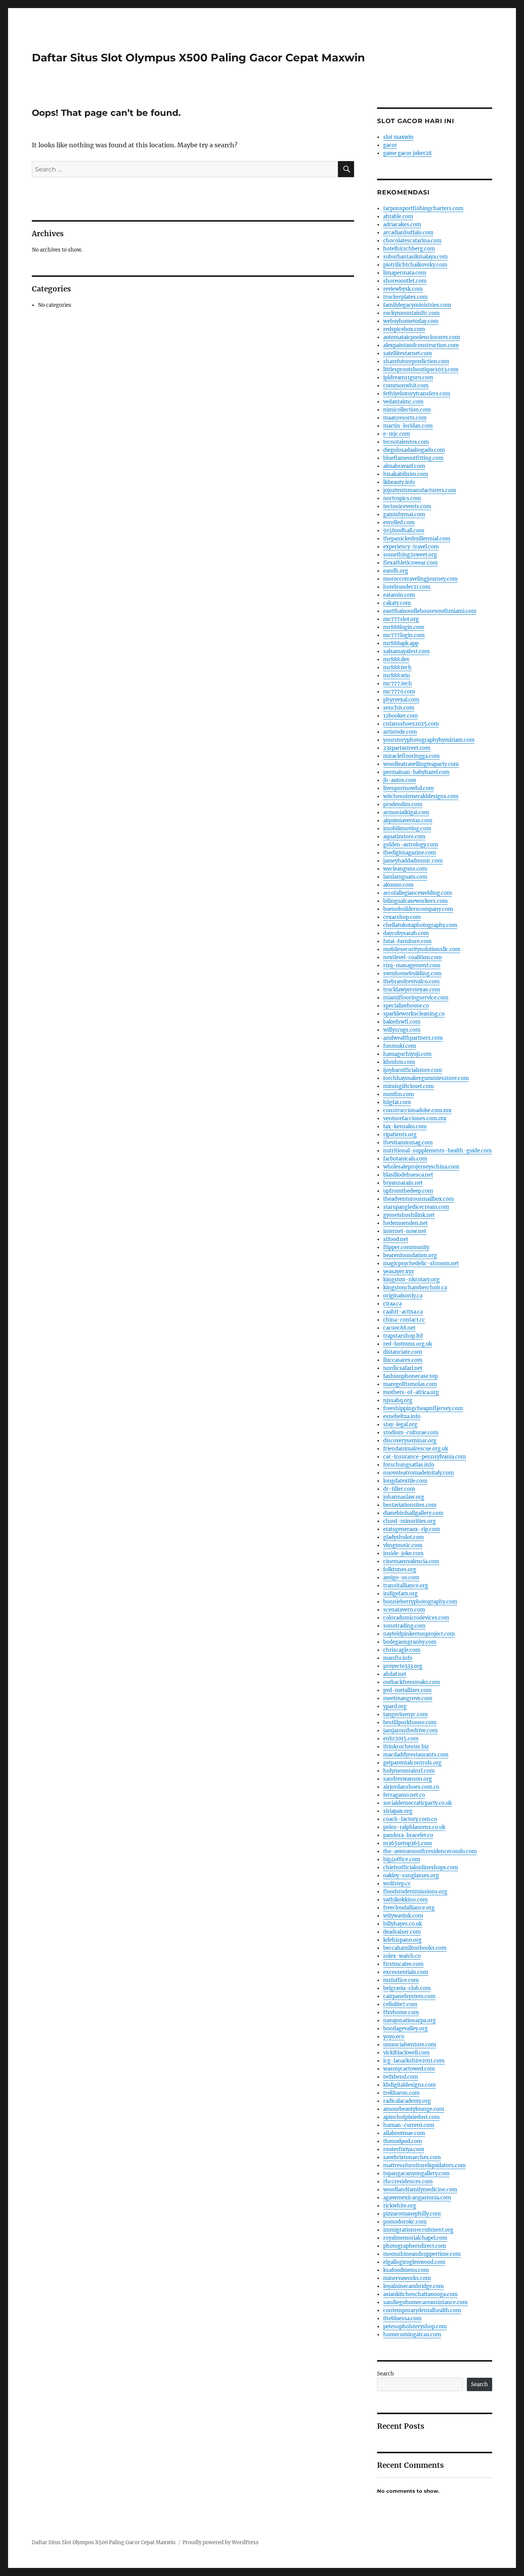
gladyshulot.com (404, 1537)
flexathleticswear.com (410, 563)
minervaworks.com (407, 2278)
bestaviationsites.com (410, 1505)
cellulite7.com (400, 2004)
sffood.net (396, 1239)
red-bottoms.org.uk (408, 1344)
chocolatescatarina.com (412, 241)
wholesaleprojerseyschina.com (421, 1167)
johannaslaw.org (404, 1497)
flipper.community (406, 1247)
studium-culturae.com (411, 1433)
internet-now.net (405, 1231)
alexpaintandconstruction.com (421, 345)
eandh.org (396, 571)
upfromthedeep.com (408, 1191)
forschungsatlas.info (409, 1465)
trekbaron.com (401, 2093)
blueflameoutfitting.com (413, 458)
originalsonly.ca (403, 1296)
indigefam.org (400, 1594)
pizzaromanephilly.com (412, 2214)
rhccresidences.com (408, 2182)
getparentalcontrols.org (412, 1763)
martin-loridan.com (408, 426)
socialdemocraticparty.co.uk (418, 1803)
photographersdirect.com (415, 2246)
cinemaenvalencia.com (411, 1561)
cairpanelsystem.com (409, 1996)
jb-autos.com (400, 780)
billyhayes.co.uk (403, 1924)
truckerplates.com (405, 297)
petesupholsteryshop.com (415, 2327)
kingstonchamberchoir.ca (415, 1288)
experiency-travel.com (411, 547)
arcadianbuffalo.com (408, 233)
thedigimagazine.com (410, 853)
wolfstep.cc (397, 1884)
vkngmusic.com (403, 1545)
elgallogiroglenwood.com (414, 2262)
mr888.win (397, 676)
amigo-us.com (401, 1578)
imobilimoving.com (407, 829)
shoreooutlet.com (405, 281)
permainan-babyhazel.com (416, 772)
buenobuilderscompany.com (418, 909)
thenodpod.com (403, 2141)
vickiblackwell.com (406, 2053)
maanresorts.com (405, 418)
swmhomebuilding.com (412, 974)
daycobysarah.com (406, 933)
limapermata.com (405, 273)
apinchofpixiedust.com (411, 2117)
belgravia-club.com (407, 1988)
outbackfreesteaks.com (412, 1682)
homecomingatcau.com (412, 2335)
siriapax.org (398, 1811)
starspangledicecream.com (416, 1207)
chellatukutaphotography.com (420, 925)
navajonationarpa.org (409, 2020)
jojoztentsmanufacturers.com (420, 490)
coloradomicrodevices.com (416, 1618)
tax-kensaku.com (405, 1127)
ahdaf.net (395, 1674)
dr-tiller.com (399, 1489)
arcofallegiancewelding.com (418, 893)
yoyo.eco (394, 2037)
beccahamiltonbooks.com (415, 1948)
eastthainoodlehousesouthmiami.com (430, 611)
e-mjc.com (397, 434)
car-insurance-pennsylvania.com (425, 1457)
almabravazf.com (404, 466)
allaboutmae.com (404, 2133)
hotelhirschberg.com (409, 249)
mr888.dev (396, 659)
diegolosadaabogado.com (414, 450)
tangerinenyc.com (405, 1714)
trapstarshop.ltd (403, 1336)
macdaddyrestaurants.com (416, 1755)
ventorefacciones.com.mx (415, 1118)
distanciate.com (403, 1352)
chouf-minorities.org (409, 1521)
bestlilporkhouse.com (410, 1723)
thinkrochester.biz (406, 1747)
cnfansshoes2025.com (411, 724)
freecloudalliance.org (409, 1908)
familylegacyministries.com (417, 305)
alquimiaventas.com (408, 821)
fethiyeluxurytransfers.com (417, 394)
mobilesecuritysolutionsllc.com (422, 949)
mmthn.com (399, 1094)
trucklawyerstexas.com (412, 990)
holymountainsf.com (409, 1771)
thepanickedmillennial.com (417, 539)
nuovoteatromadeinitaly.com (419, 1473)
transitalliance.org (406, 1586)
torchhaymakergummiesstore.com (426, 1078)
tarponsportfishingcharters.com (423, 208)
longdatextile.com (405, 1481)
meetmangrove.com (408, 1698)
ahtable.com (398, 216)
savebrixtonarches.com (412, 2157)
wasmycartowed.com (409, 2069)
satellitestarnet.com (408, 353)
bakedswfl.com (402, 1022)
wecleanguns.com (405, 869)
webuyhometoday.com (411, 321)
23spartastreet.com (407, 748)
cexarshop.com (402, 917)
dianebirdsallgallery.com (413, 1513)
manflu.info (398, 1658)
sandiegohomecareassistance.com (425, 2302)
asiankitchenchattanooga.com (420, 2294)
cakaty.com (397, 603)
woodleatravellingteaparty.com (421, 764)
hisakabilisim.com (406, 474)
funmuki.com (400, 1046)
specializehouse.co (406, 1006)
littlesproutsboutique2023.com (421, 370)
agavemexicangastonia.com (417, 2198)
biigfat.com (397, 1102)
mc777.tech (398, 684)
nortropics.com (402, 498)
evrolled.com (399, 523)
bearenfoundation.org (410, 1255)
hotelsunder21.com (407, 587)
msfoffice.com (401, 1980)
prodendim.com (403, 804)
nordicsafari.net (403, 1368)
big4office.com (402, 1859)
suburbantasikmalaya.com (415, 257)
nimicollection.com (407, 410)
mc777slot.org (401, 619)
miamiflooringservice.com (416, 998)
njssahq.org (398, 1400)
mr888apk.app (401, 643)
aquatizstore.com (404, 837)
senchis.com (399, 708)
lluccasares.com (403, 1360)
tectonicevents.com (407, 506)
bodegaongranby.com (410, 1642)
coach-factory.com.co (410, 1819)
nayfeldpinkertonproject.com (419, 1634)
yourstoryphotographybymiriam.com (429, 740)
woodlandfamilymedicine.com (420, 2190)
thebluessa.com (402, 2318)
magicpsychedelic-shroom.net (421, 1263)
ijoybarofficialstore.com (413, 1070)
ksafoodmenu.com (406, 2270)
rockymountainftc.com (411, 313)
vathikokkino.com (405, 1900)
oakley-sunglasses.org (411, 1876)
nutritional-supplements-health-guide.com (437, 1151)
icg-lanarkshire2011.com (414, 2061)
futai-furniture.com (407, 941)
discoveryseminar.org (410, 1441)
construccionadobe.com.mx (417, 1110)
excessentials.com (406, 1972)
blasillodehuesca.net (408, 1175)
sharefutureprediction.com (416, 361)
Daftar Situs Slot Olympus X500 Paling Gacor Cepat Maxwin (198, 58)
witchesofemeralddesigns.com (421, 796)
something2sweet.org (410, 555)
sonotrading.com (404, 1626)
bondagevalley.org (405, 2029)
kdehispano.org (402, 1940)
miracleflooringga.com (411, 756)
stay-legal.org (400, 1425)
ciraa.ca (392, 1304)
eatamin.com (399, 595)
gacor (390, 145)
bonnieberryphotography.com (420, 1602)
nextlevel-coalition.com (413, 957)
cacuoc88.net (399, 1328)
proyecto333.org (403, 1666)
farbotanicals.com (405, 1159)
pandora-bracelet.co (408, 1835)
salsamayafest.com (406, 651)
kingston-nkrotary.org (411, 1280)
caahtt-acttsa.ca (403, 1312)
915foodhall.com (404, 531)
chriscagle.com (402, 1650)
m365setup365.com (408, 1843)
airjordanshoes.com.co (411, 1787)
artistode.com (400, 732)
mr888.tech (397, 667)
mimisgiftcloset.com (409, 1086)
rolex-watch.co (402, 1956)
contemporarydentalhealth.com (422, 2310)
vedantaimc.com (403, 402)
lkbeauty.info (399, 482)
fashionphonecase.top (410, 1376)
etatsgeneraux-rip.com (412, 1529)
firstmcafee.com (403, 1964)
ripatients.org (400, 1135)
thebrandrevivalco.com (411, 982)
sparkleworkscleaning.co (414, 1014)
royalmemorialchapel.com (415, 2238)
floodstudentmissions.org (415, 1892)
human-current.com (409, 2125)
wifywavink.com (403, 1916)
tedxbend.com (401, 2077)
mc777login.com (404, 635)
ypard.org (395, 1706)
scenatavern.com (404, 1610)
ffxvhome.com (401, 2012)
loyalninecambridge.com (414, 2286)
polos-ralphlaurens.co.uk (414, 1827)
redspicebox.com (404, 329)
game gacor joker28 (407, 153)
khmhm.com (399, 1062)
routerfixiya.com (404, 2149)
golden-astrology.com (411, 845)
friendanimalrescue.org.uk (416, 1449)
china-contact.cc (404, 1320)
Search (386, 2374)
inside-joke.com (403, 1553)
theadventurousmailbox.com (419, 1199)
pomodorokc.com (405, 2222)
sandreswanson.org (408, 1779)
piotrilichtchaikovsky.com (415, 265)
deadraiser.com (402, 1932)
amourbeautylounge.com (414, 2109)
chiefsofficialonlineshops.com (421, 1867)
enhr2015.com (401, 1739)
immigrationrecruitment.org (418, 2230)
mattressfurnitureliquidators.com (424, 2165)
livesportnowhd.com (409, 788)
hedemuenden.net (405, 1223)
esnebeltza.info (402, 1416)
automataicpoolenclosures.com (422, 337)
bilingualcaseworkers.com (415, 901)
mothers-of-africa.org (411, 1392)
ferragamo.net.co (404, 1795)
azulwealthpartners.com (413, 1038)
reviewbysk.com (403, 289)
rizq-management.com (412, 965)
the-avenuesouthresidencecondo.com (430, 1851)
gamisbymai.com (404, 514)
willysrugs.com (402, 1030)
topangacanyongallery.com (416, 2174)
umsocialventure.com (410, 2045)
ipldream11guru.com (408, 378)
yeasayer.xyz (399, 1272)
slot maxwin (398, 137)
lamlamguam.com (405, 877)
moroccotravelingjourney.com (420, 579)
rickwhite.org (400, 2206)
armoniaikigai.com (406, 812)
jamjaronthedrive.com (410, 1731)
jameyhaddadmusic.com (413, 861)
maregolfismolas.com (410, 1384)
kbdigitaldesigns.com (409, 2085)
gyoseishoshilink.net (409, 1215)
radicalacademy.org (407, 2101)
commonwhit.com (406, 386)
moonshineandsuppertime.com (422, 2254)
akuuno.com (398, 885)
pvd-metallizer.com (407, 1690)
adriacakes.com (402, 225)
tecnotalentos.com (406, 442)
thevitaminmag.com (408, 1143)
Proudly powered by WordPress (221, 2542)
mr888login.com (404, 627)
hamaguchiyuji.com (407, 1054)
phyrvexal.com (401, 700)
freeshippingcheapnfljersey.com (423, 1408)
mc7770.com (399, 692)
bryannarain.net (403, 1183)
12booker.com (400, 716)
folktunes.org (400, 1569)
